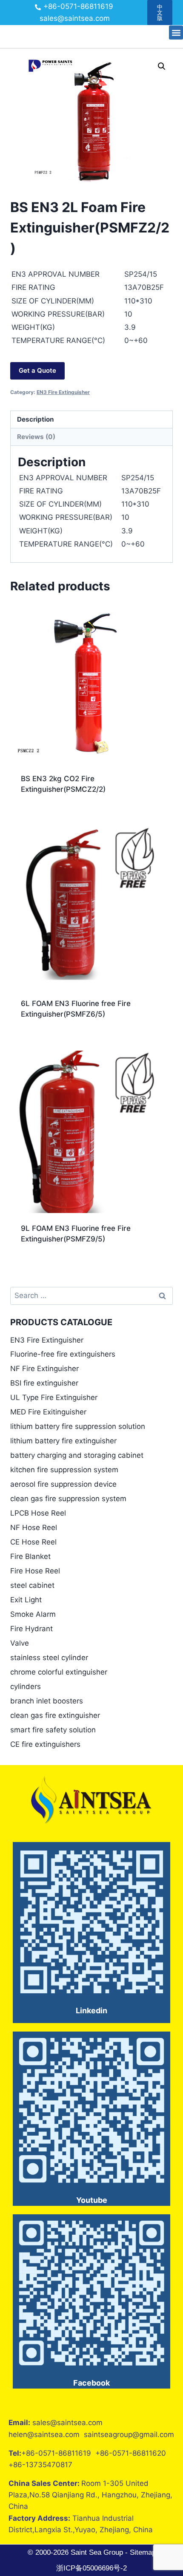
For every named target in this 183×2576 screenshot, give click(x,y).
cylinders (26, 1686)
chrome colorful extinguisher (59, 1672)
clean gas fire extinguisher (55, 1715)
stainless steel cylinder (49, 1658)
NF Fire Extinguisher (44, 1369)
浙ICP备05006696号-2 (91, 2568)
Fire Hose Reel (35, 1571)
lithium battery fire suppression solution (78, 1426)
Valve (20, 1643)
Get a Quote (37, 370)
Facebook (91, 2383)
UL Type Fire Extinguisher (54, 1397)
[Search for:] (91, 1295)
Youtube (92, 2200)
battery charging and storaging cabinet (77, 1455)
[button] (176, 33)
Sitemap (142, 2552)
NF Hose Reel (34, 1527)
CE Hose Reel (33, 1542)
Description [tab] (36, 419)
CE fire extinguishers (45, 1744)
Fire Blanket (30, 1556)
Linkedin (91, 2011)
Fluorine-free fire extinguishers (63, 1354)
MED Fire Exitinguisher (48, 1412)
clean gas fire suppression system (68, 1499)
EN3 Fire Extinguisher (63, 392)
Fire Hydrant (31, 1629)
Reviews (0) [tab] (36, 437)
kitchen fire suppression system (64, 1470)
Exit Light (26, 1600)
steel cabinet (32, 1585)
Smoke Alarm (33, 1614)
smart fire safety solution (53, 1730)
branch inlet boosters (47, 1701)
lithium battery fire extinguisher (63, 1441)
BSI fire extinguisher (44, 1383)
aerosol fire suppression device (63, 1484)
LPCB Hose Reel (38, 1513)
